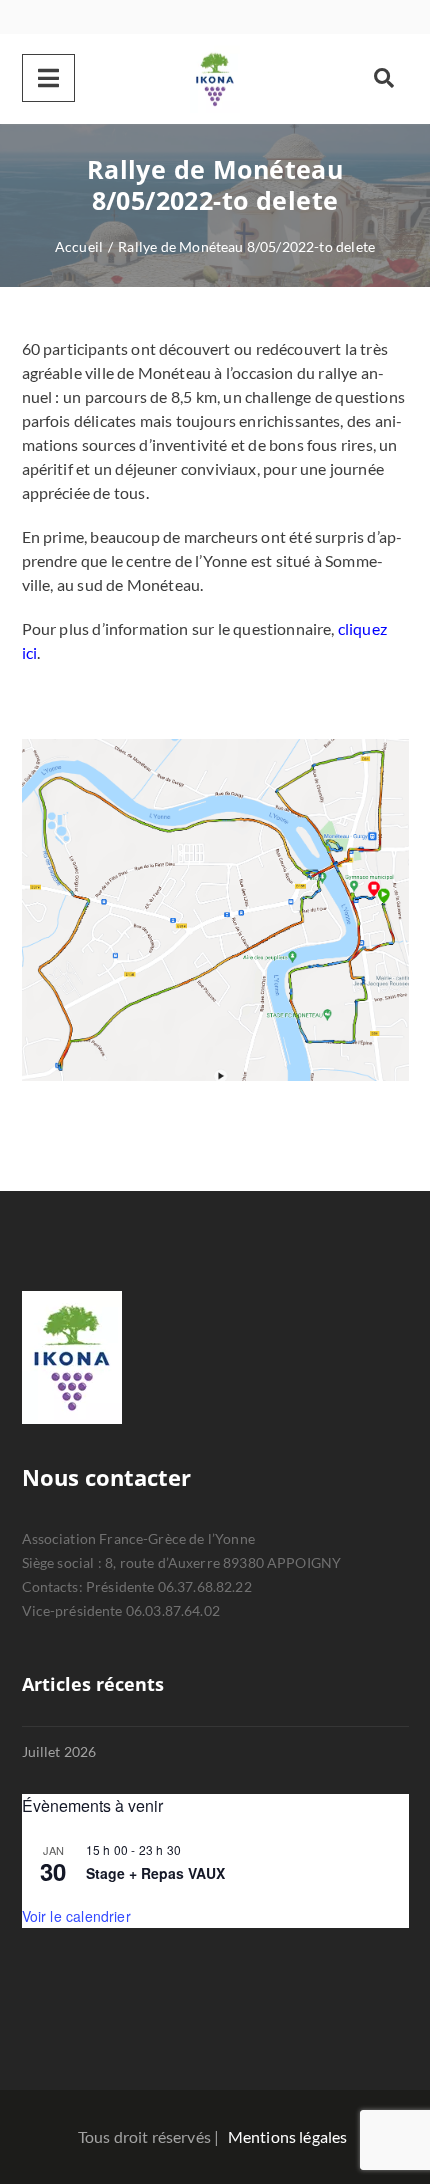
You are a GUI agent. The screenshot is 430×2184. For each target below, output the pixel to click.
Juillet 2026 (59, 1751)
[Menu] (48, 78)
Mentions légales (288, 2136)
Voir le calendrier (76, 1916)
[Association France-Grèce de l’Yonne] (215, 79)
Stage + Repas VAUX (155, 1873)
